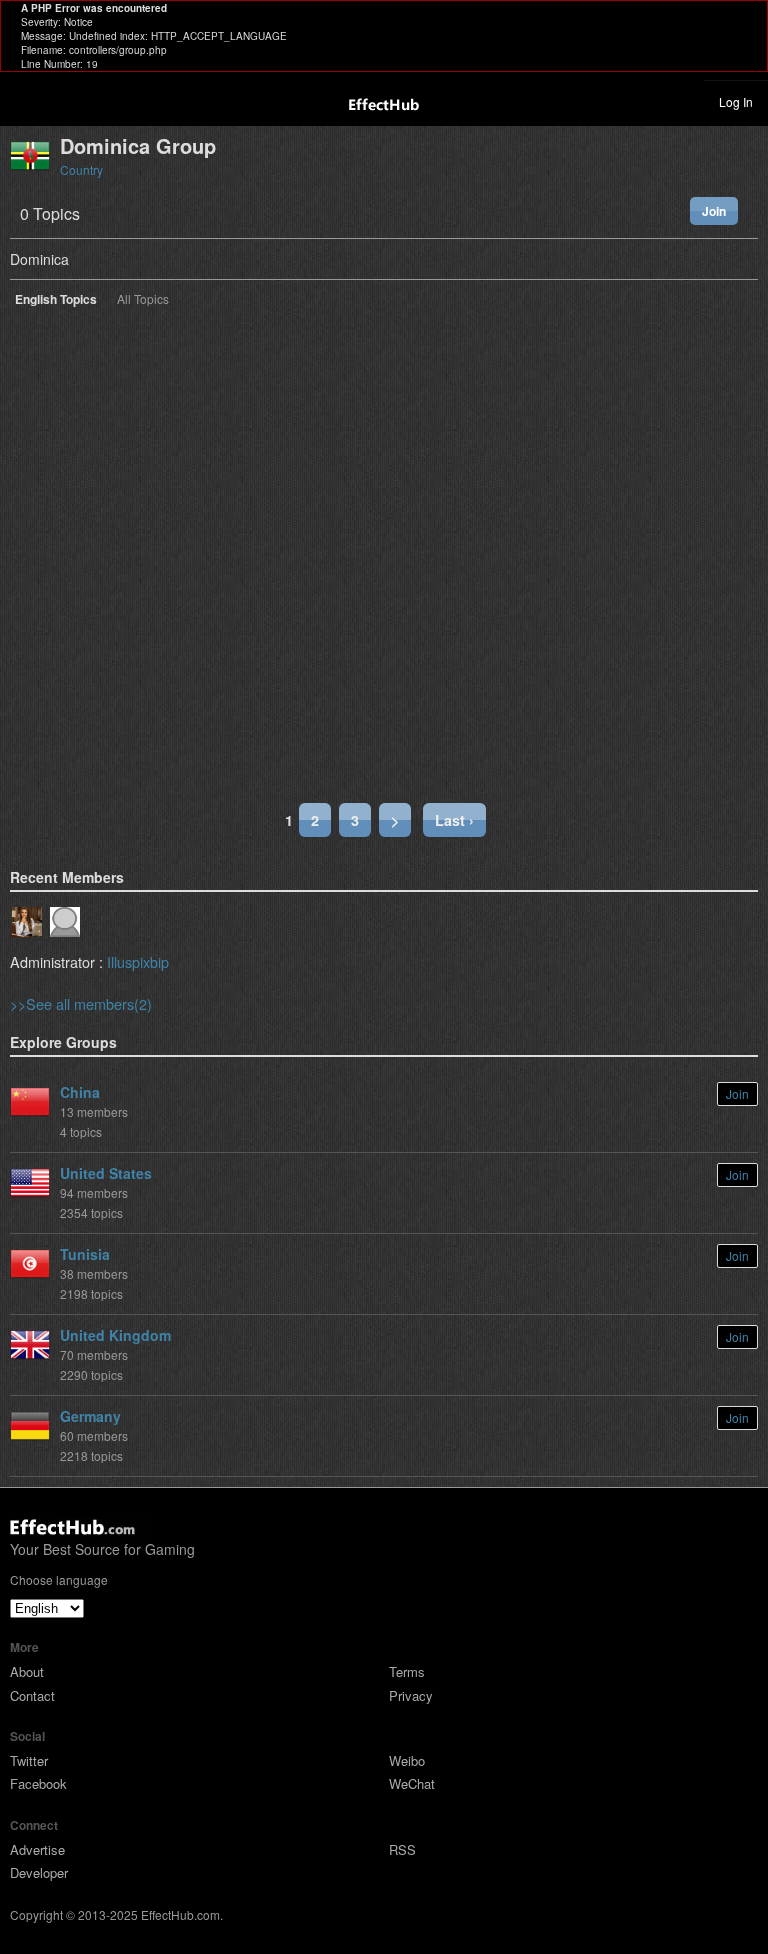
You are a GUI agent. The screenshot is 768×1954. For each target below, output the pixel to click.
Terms (407, 1671)
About (27, 1671)
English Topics (56, 300)
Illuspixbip (138, 961)
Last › (454, 820)
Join (714, 211)
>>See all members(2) (81, 1003)
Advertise (37, 1849)
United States (106, 1173)
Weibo (407, 1760)
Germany (90, 1416)
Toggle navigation (24, 101)
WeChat (412, 1783)
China (80, 1092)
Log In (736, 101)
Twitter (29, 1760)
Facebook (38, 1783)
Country (81, 169)
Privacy (411, 1695)
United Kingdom (115, 1335)
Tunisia (85, 1254)
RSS (402, 1849)
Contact (32, 1695)
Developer (39, 1872)
